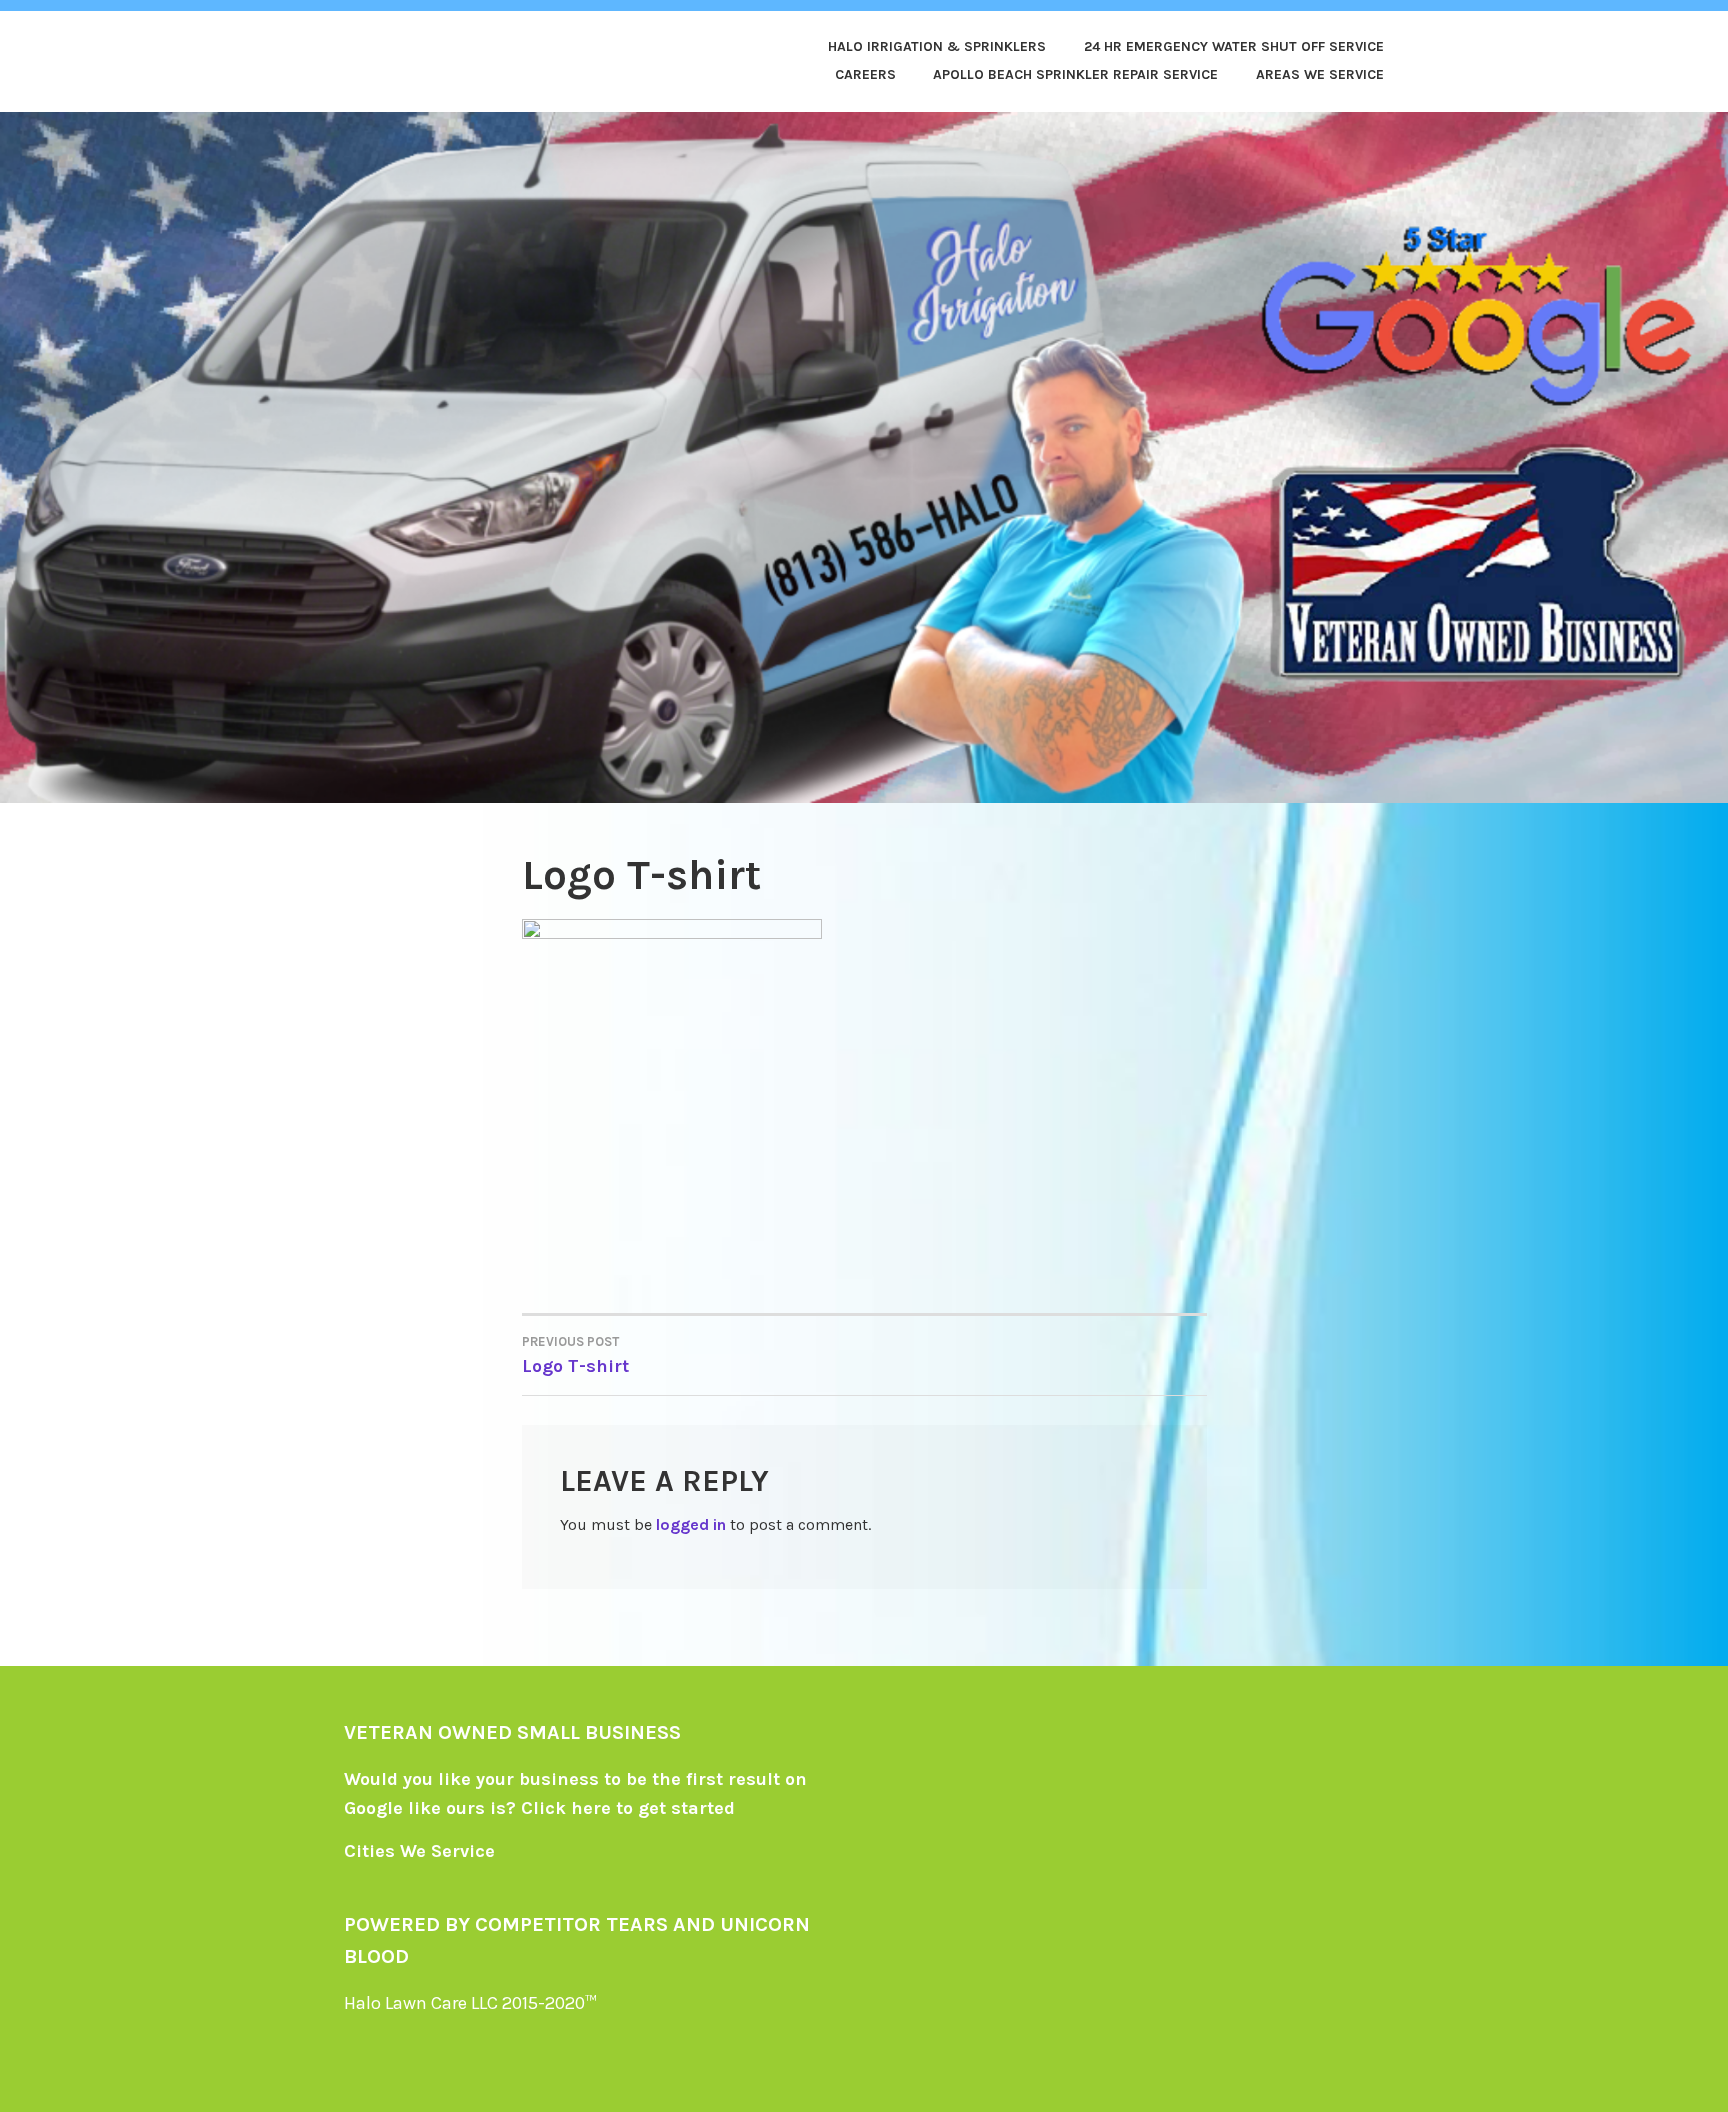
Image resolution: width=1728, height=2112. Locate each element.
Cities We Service (419, 1851)
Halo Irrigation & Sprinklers (937, 46)
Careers (865, 74)
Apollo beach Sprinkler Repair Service (1075, 74)
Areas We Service (1320, 74)
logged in (691, 1524)
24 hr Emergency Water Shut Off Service (1234, 46)
